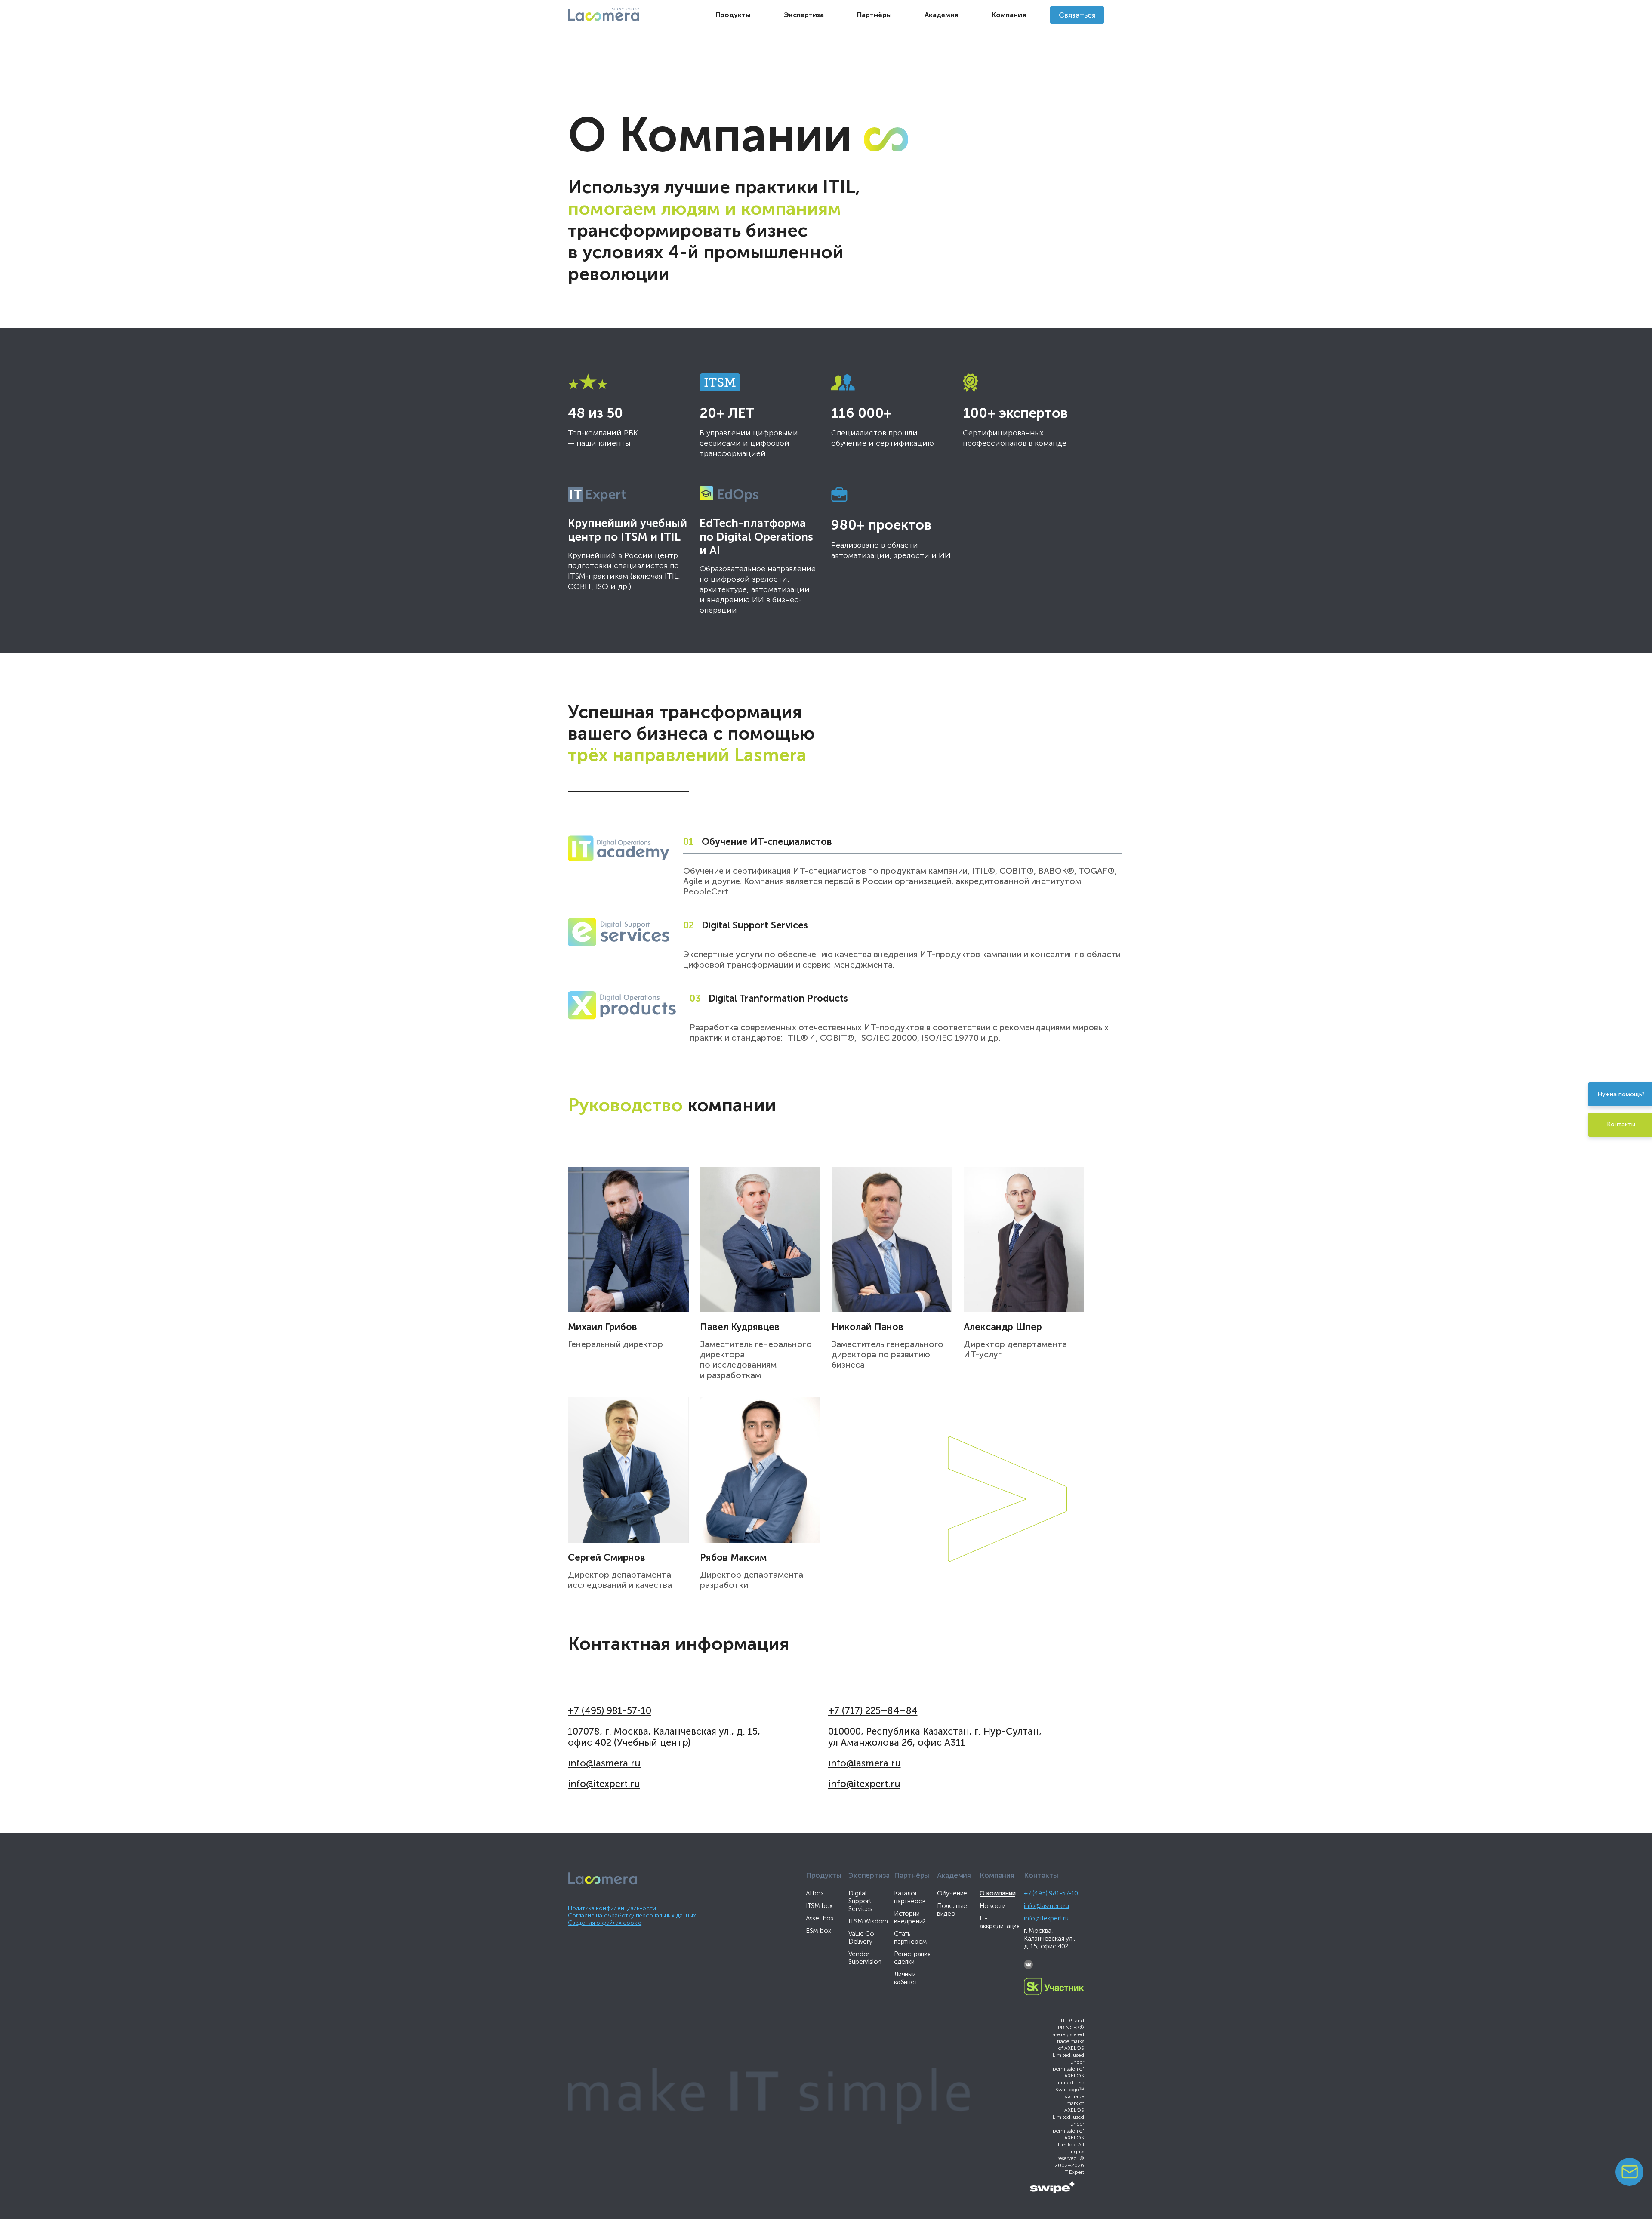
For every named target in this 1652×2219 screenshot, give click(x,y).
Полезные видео (952, 1910)
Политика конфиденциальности (612, 1908)
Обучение (952, 1893)
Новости (993, 1906)
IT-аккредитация (1000, 1922)
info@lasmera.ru (604, 1763)
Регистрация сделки (912, 1958)
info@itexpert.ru (604, 1784)
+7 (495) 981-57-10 (610, 1711)
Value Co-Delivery (862, 1938)
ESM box (818, 1931)
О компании (997, 1893)
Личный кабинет (906, 1978)
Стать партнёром (910, 1938)
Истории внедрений (910, 1917)
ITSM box (819, 1906)
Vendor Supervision (865, 1958)
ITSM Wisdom (868, 1921)
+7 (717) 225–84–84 (873, 1711)
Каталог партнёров (910, 1897)
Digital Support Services (860, 1901)
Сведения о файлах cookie (605, 1923)
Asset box (820, 1918)
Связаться (1077, 15)
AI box (815, 1893)
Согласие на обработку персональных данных (632, 1915)
